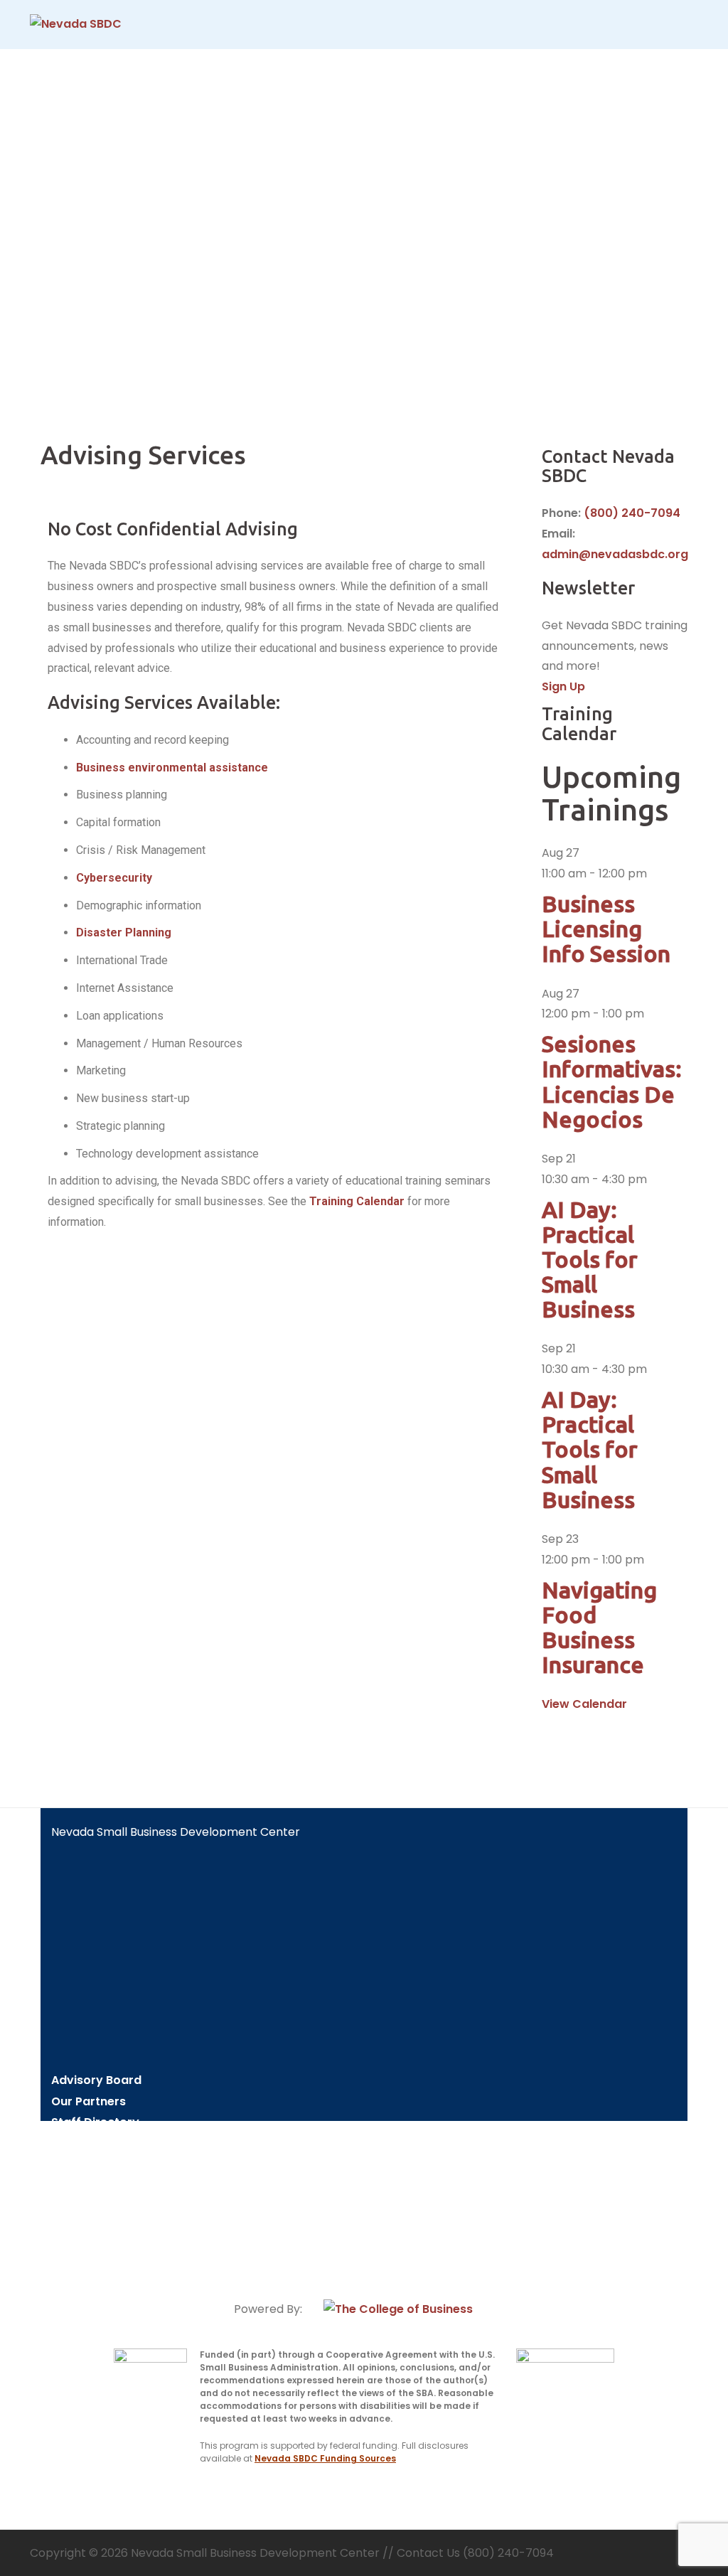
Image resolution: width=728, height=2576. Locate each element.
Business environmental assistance (172, 768)
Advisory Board (96, 2080)
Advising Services (102, 2163)
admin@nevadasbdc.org (615, 554)
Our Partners (89, 2101)
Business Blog (91, 2226)
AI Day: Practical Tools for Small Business (590, 1260)
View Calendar (584, 1704)
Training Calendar (357, 1201)
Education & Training (112, 2185)
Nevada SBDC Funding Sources (325, 2458)
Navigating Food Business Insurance (599, 1628)
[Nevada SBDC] (76, 24)
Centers (75, 2143)
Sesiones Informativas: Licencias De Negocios (612, 1081)
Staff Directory (95, 2122)
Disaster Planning (124, 932)
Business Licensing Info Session (606, 929)
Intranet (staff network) (94, 2253)
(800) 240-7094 (632, 513)
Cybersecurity (114, 878)
